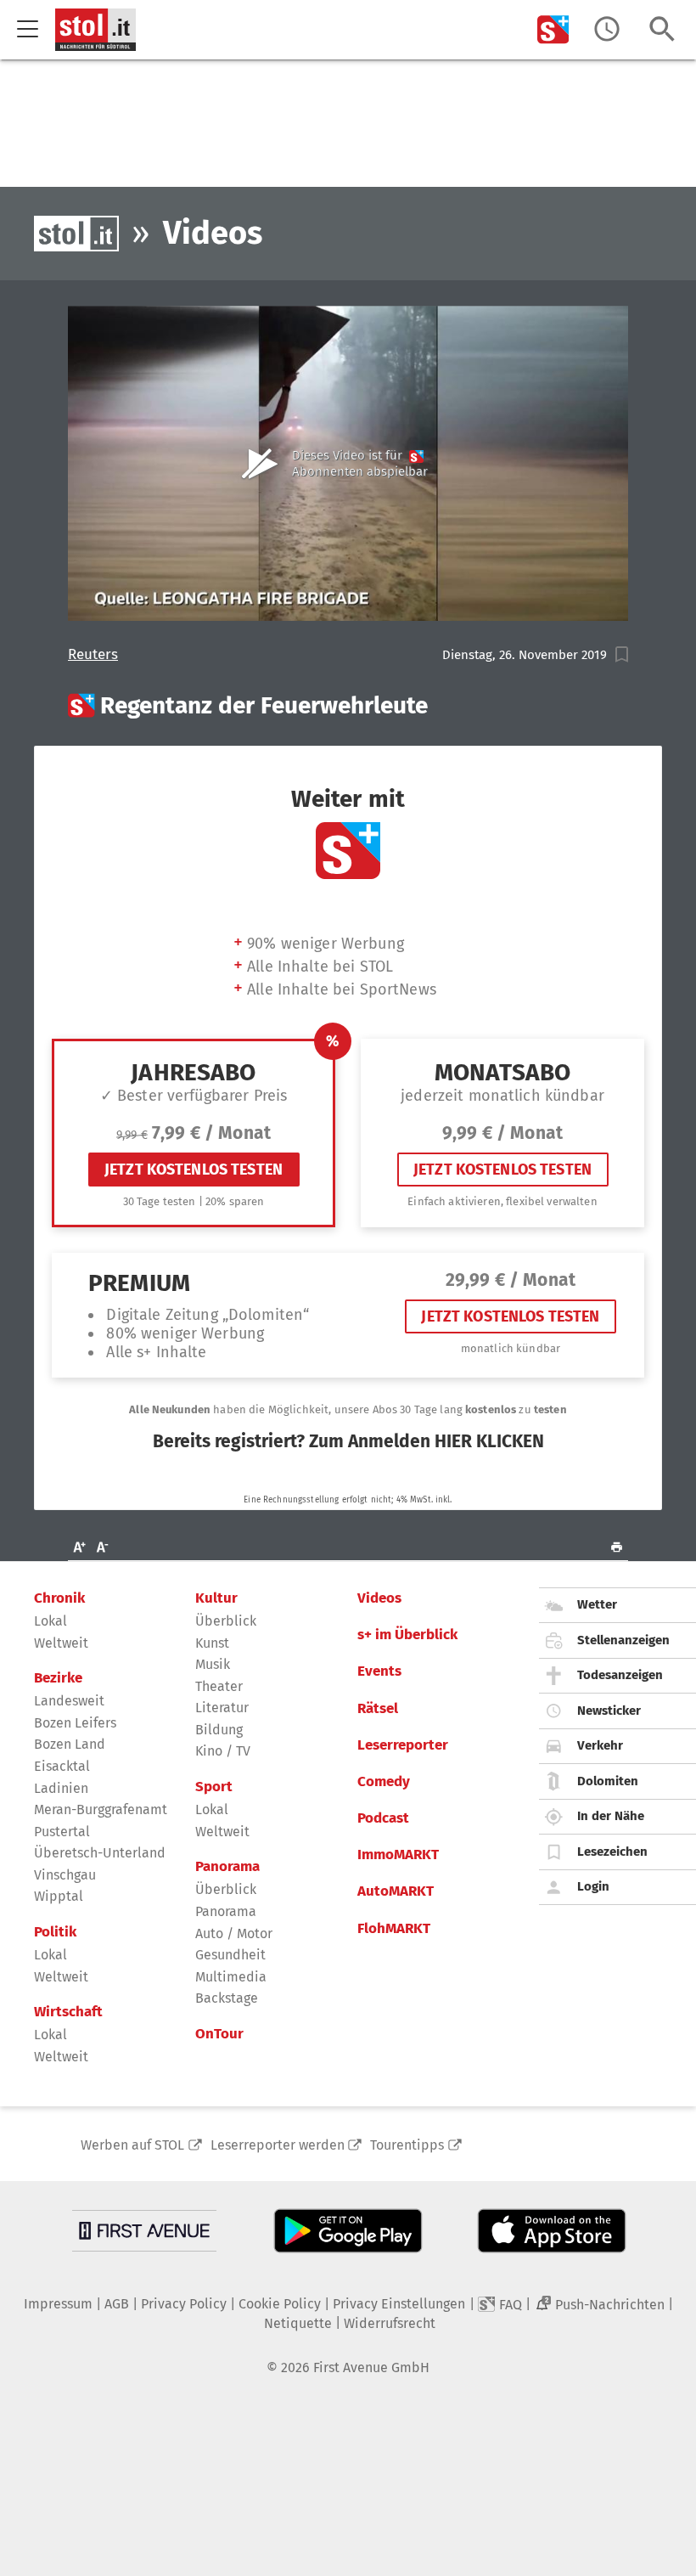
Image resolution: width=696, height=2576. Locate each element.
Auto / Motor (234, 1933)
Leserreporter (403, 1745)
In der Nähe (611, 1816)
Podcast (383, 1818)
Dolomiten (608, 1781)
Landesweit (69, 1701)
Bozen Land (70, 1744)
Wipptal (59, 1896)
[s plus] (553, 29)
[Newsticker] (607, 29)
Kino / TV (223, 1751)
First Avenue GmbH (371, 2367)
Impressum (58, 2304)
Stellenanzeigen (623, 1640)
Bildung (219, 1730)
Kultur (216, 1598)
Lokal (51, 1621)
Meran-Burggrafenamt (101, 1809)
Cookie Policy (280, 2304)
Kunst (212, 1643)
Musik (213, 1664)
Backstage (227, 1998)
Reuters (93, 655)
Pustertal (62, 1832)
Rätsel (378, 1709)
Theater (219, 1686)
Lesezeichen (612, 1852)
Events (379, 1671)
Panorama (227, 1867)
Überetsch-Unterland (100, 1853)
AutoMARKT (396, 1891)
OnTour (219, 2034)
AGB (117, 2304)
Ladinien (61, 1788)
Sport (214, 1787)
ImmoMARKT (398, 1855)
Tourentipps (407, 2145)
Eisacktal (62, 1766)
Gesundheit (230, 1955)
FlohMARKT (394, 1929)
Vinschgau (65, 1875)
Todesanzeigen (620, 1675)
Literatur (222, 1708)
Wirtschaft (68, 2012)
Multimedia (231, 1977)
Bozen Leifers (75, 1723)
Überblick (226, 1621)
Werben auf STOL (132, 2145)
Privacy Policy (184, 2304)
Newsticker (609, 1711)
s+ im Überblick (407, 1635)
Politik (55, 1932)
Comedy (384, 1782)
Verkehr (600, 1745)
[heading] (348, 706)
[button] (622, 654)
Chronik (59, 1598)
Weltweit (61, 1643)
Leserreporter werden (278, 2145)
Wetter (597, 1604)
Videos (379, 1598)
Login (593, 1886)
